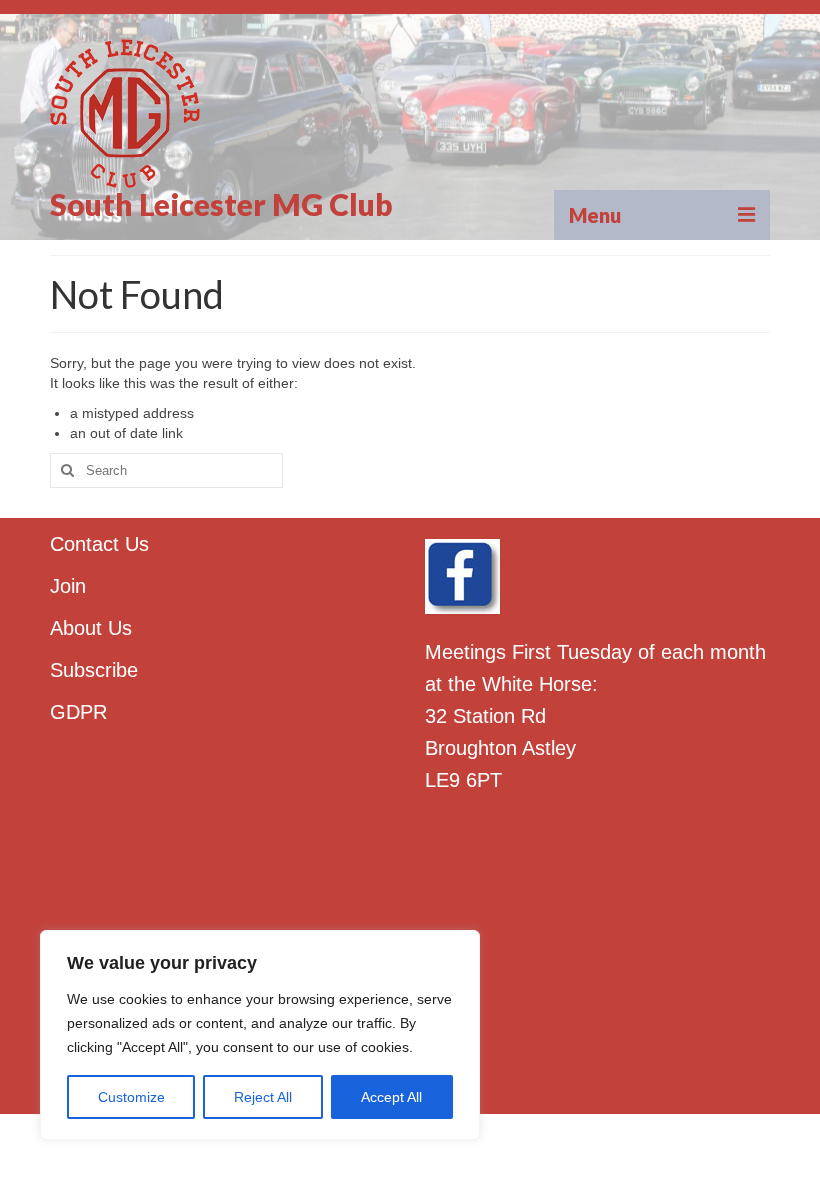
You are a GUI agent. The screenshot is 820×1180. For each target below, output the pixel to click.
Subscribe (94, 670)
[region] (260, 1035)
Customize (131, 1097)
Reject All (263, 1097)
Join (68, 586)
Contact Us (99, 544)
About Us (91, 628)
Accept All (391, 1097)
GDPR (78, 712)
